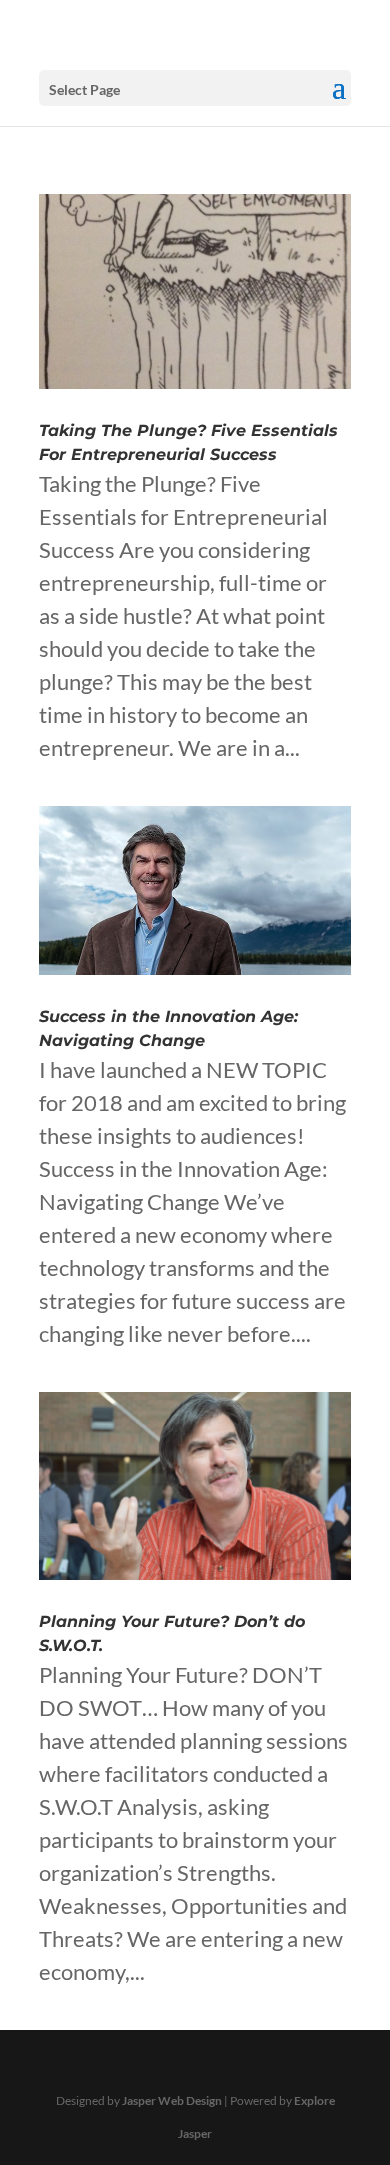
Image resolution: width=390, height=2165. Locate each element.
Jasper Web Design (172, 2100)
